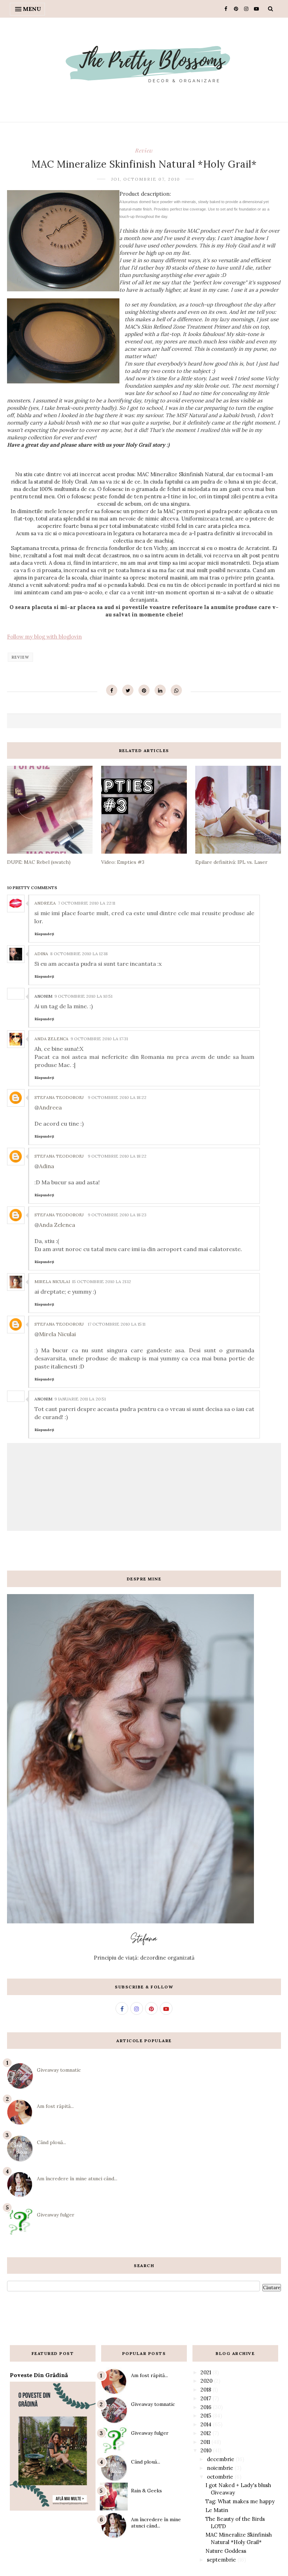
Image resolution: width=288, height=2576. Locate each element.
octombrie (220, 2477)
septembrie (221, 2560)
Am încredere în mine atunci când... (77, 2179)
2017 (206, 2398)
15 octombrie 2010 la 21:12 (102, 1281)
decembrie (221, 2459)
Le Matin (217, 2510)
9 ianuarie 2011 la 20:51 (80, 1399)
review (144, 150)
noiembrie (220, 2468)
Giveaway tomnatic (59, 2070)
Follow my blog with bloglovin (44, 637)
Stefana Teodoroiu (59, 1097)
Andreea (45, 903)
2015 (206, 2416)
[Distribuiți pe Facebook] (112, 690)
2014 (206, 2424)
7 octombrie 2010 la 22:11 (87, 903)
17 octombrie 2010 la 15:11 (117, 1324)
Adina (41, 954)
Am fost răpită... (55, 2106)
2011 (205, 2442)
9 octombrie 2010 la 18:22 (117, 1097)
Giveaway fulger (56, 2215)
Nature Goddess (226, 2551)
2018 (206, 2390)
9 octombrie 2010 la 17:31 (99, 1039)
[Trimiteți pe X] (128, 690)
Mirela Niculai (52, 1281)
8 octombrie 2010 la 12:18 (79, 954)
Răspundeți (44, 934)
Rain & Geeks (146, 2491)
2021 (206, 2372)
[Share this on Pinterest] (144, 690)
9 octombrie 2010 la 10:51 (83, 996)
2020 (207, 2381)
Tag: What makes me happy (240, 2501)
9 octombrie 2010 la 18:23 (117, 1215)
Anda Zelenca (51, 1039)
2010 (206, 2450)
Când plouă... (51, 2142)
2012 (206, 2433)
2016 (206, 2407)
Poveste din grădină (39, 2375)
